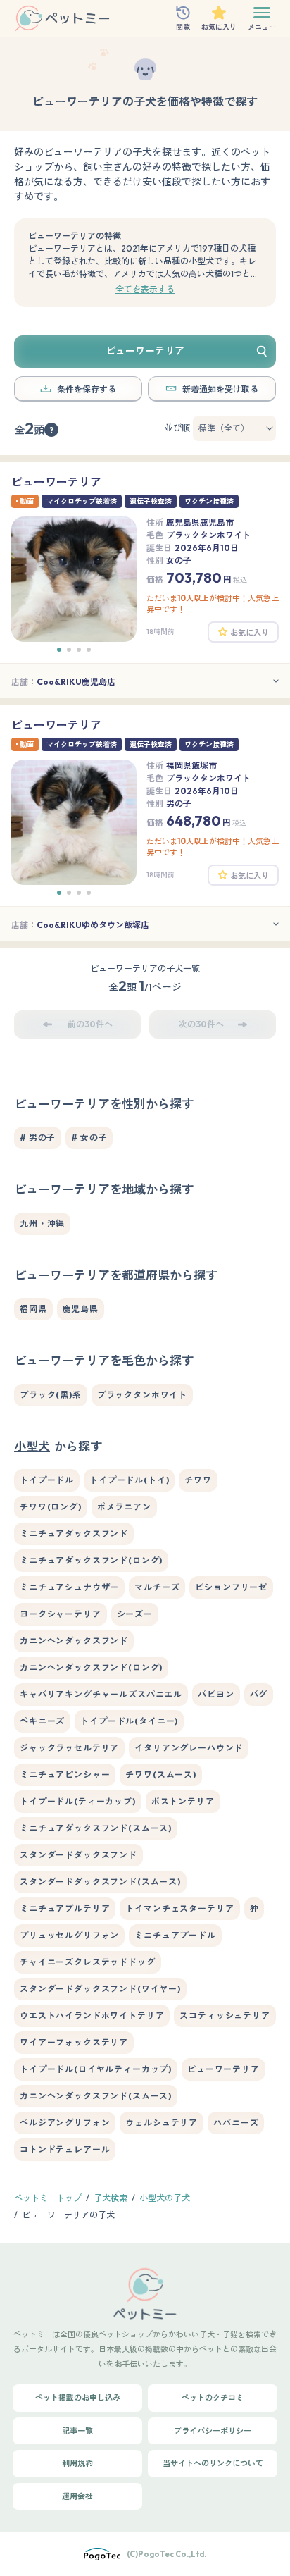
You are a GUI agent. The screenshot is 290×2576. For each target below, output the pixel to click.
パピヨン (216, 1694)
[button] (59, 650)
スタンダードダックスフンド (78, 1855)
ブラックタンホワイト (142, 1395)
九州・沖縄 (42, 1224)
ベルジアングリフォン (65, 2123)
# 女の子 (89, 1138)
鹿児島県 (81, 1309)
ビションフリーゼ (231, 1587)
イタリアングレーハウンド (189, 1748)
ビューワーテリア (223, 2069)
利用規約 (77, 2463)
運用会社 (77, 2496)
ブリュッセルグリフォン (69, 1935)
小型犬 (32, 1446)
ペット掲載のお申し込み (78, 2398)
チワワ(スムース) (161, 1775)
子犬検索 (111, 2198)
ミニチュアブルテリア (65, 1908)
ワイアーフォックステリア (74, 2042)
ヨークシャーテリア (61, 1614)
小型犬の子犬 (165, 2198)
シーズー (135, 1614)
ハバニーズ (236, 2123)
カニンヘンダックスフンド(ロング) (91, 1667)
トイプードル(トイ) (129, 1480)
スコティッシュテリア (225, 2015)
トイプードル (47, 1480)
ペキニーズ (42, 1721)
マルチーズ (157, 1587)
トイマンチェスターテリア (179, 1908)
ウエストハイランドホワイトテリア (92, 2015)
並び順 (177, 428)
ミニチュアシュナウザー (69, 1587)
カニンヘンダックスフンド (74, 1641)
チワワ (198, 1480)
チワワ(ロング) (51, 1507)
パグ (259, 1694)
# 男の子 (38, 1138)
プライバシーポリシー (213, 2431)
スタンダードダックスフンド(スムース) (100, 1882)
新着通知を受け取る (220, 389)
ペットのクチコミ (213, 2398)
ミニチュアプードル (175, 1935)
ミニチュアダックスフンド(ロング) (91, 1560)
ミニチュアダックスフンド (74, 1534)
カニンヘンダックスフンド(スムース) (96, 2096)
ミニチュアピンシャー (65, 1775)
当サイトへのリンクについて (213, 2463)
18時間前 (160, 632)
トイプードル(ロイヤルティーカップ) (96, 2069)
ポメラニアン (124, 1507)
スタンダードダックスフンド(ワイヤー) (100, 1989)
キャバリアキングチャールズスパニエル (101, 1694)
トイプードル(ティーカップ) (78, 1801)
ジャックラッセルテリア (69, 1748)
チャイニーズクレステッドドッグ (88, 1962)
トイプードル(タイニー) (129, 1721)
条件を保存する (87, 389)
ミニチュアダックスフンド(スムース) (96, 1828)
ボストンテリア (183, 1801)
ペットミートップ (48, 2198)
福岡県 (33, 1309)
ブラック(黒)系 (51, 1395)
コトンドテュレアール (65, 2149)
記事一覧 (77, 2431)
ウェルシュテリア (162, 2123)
